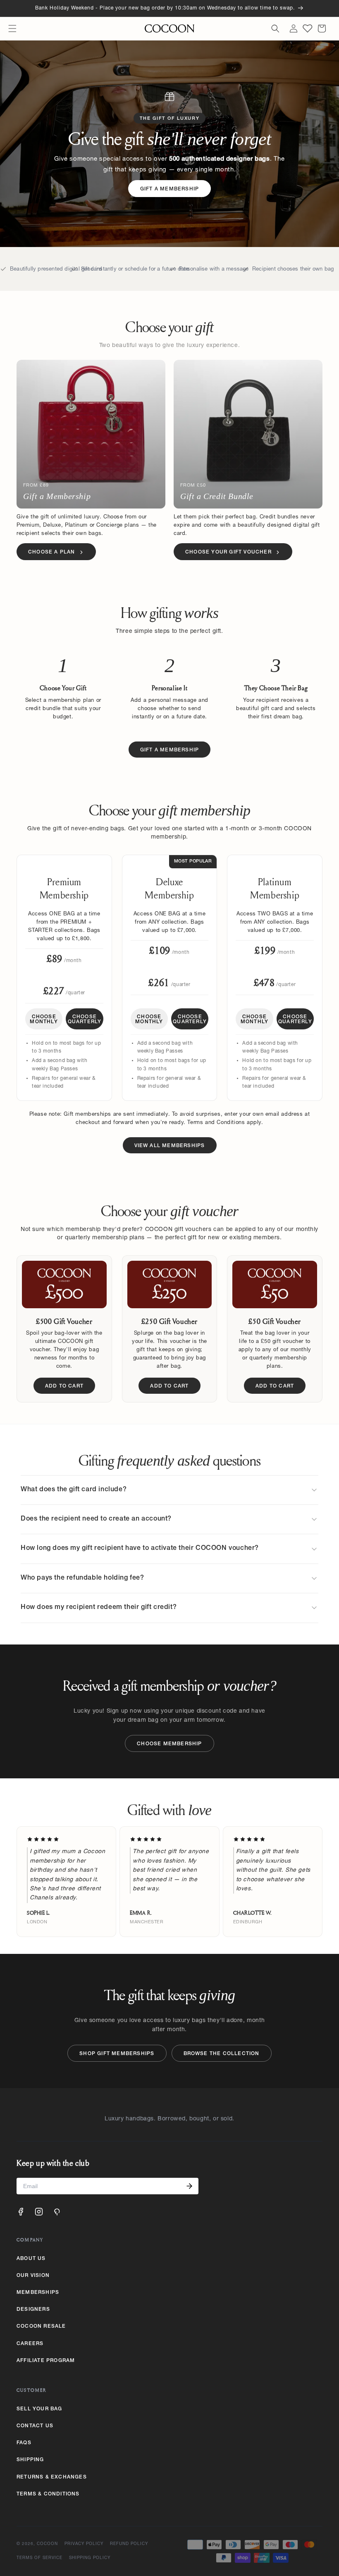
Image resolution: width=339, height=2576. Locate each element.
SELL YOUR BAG (39, 2409)
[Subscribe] (189, 2186)
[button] (12, 29)
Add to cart (64, 1386)
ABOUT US (31, 2259)
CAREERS (30, 2344)
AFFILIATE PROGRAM (46, 2361)
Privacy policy (84, 2544)
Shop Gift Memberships (117, 2054)
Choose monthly (44, 1019)
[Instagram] (39, 2212)
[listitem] (169, 1490)
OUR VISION (33, 2276)
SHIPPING (30, 2460)
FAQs (24, 2443)
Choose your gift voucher (228, 552)
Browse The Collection (222, 2054)
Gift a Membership (169, 189)
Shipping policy (90, 2558)
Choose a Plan (52, 552)
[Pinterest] (57, 2212)
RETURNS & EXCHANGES (52, 2477)
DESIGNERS (33, 2310)
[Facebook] (21, 2212)
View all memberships (170, 1146)
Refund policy (129, 2544)
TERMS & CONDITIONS (48, 2494)
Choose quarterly (85, 1019)
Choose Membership (169, 1744)
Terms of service (39, 2558)
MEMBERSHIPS (38, 2293)
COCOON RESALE (41, 2326)
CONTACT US (35, 2426)
